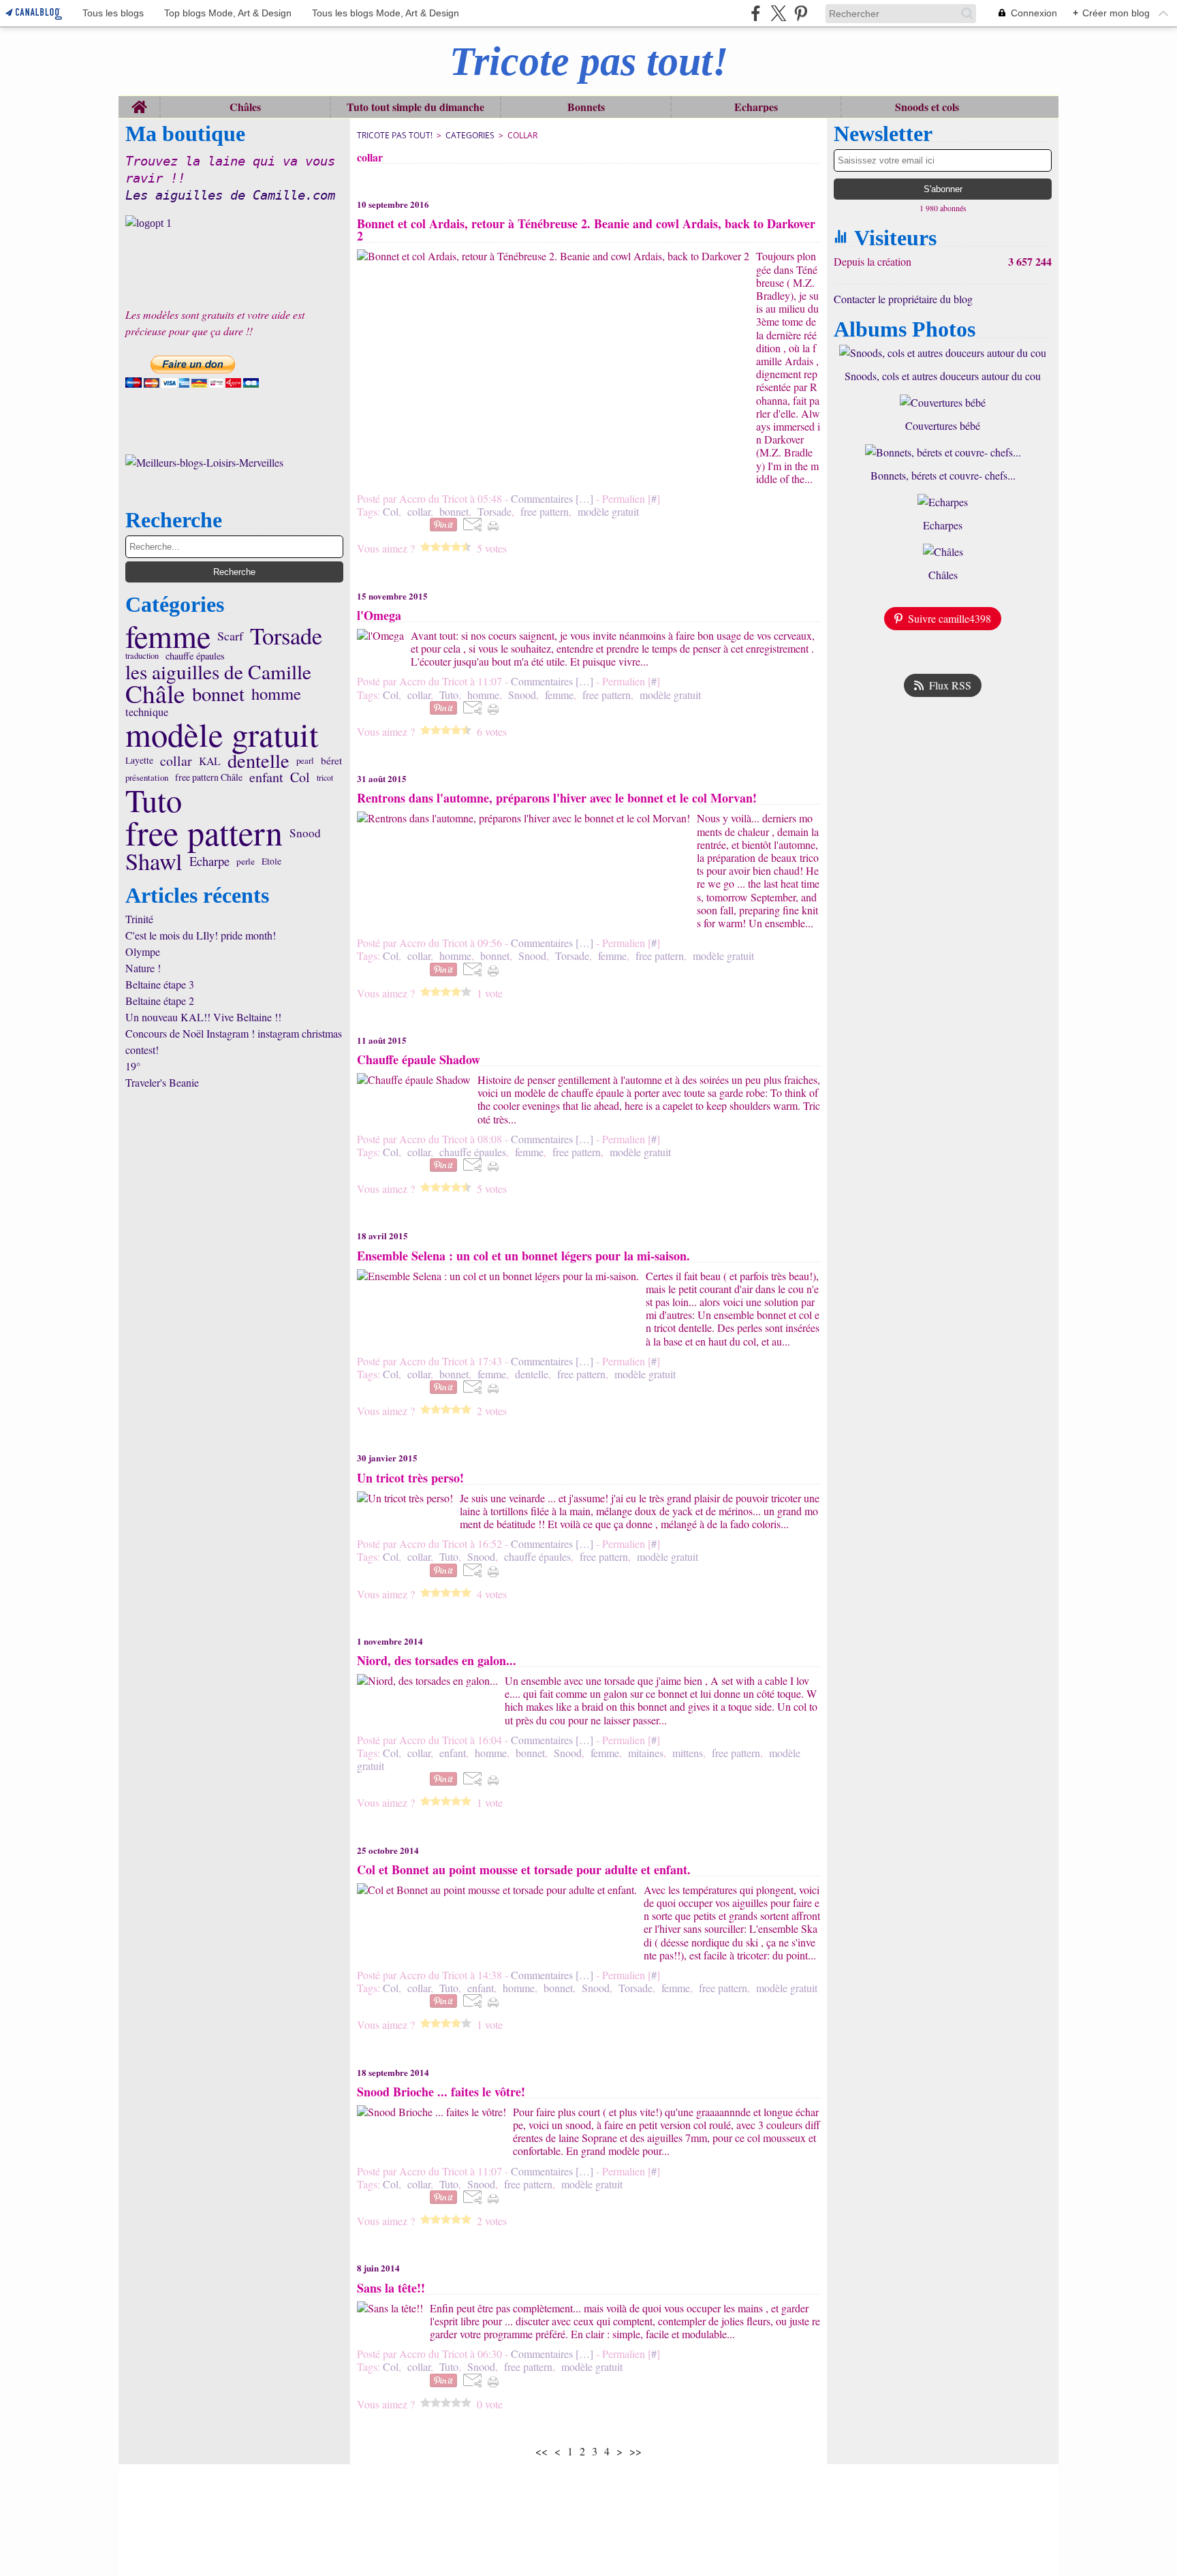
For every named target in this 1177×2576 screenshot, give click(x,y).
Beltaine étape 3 (160, 984)
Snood (305, 833)
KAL (210, 761)
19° (133, 1066)
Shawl (154, 861)
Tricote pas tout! (395, 135)
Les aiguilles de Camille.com (230, 195)
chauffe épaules (195, 656)
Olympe (143, 951)
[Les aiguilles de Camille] (234, 223)
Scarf (230, 636)
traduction (142, 656)
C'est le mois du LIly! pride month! (201, 935)
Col (300, 777)
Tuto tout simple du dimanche (415, 107)
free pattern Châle (209, 777)
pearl (305, 761)
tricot (325, 777)
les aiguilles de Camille (218, 671)
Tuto (154, 800)
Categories (470, 135)
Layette (139, 761)
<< (542, 2451)
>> (635, 2451)
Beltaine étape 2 (160, 1000)
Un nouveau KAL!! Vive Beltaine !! (203, 1017)
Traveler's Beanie (162, 1082)
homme (276, 694)
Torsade (286, 636)
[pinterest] (801, 13)
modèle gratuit (222, 735)
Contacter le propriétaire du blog (903, 299)
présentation (147, 778)
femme (168, 636)
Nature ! (143, 968)
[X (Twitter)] (778, 13)
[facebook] (756, 13)
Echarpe (209, 861)
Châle (155, 694)
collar (176, 761)
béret (331, 761)
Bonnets (586, 107)
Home (139, 103)
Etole (271, 862)
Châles (245, 107)
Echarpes (756, 107)
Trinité (139, 919)
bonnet (218, 694)
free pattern (204, 833)
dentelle (258, 760)
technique (147, 712)
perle (246, 862)
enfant (266, 777)
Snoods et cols (927, 107)
